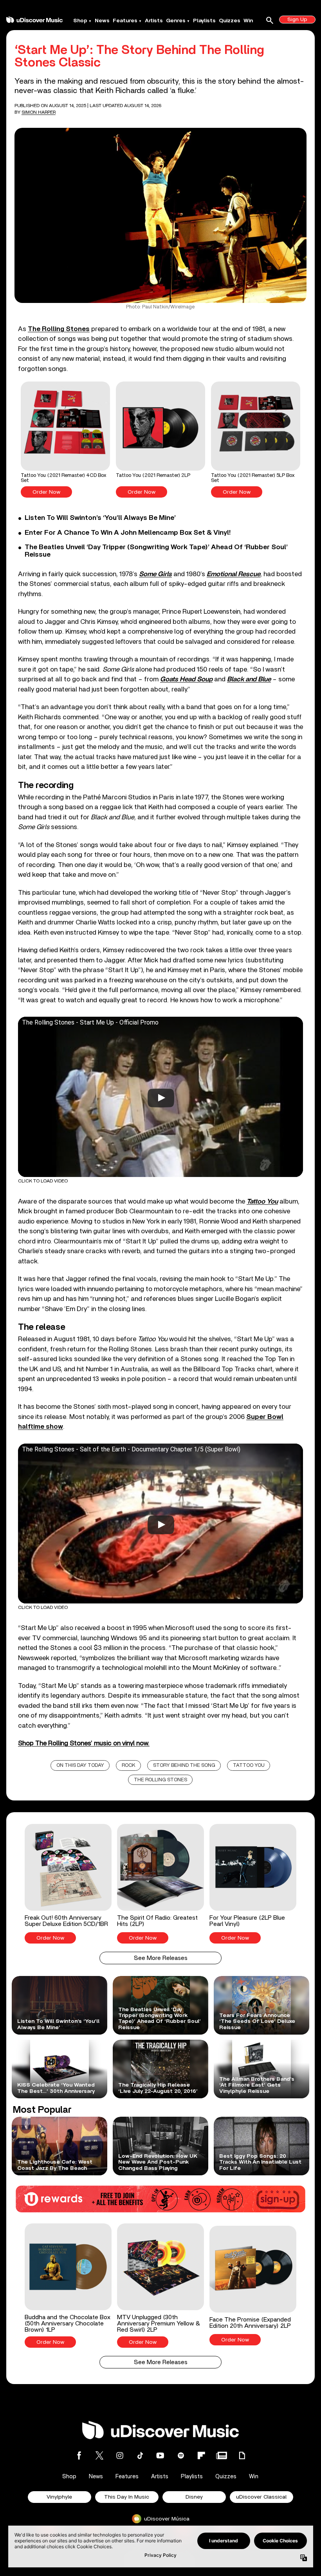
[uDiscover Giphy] (242, 2455)
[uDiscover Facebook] (79, 2455)
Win (248, 21)
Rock (129, 1765)
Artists (154, 21)
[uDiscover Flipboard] (201, 2455)
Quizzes (230, 21)
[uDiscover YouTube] (160, 2455)
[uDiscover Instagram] (120, 2455)
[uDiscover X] (99, 2455)
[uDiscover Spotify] (181, 2455)
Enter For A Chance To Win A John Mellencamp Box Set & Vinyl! (128, 533)
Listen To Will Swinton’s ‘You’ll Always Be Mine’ (100, 518)
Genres (176, 21)
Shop (80, 21)
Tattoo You (249, 1765)
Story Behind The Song (184, 1765)
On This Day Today (80, 1765)
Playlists (204, 21)
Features (125, 21)
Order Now (46, 492)
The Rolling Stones (59, 329)
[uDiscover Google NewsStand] (222, 2455)
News (102, 21)
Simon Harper (39, 112)
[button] (65, 440)
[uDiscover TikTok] (140, 2455)
